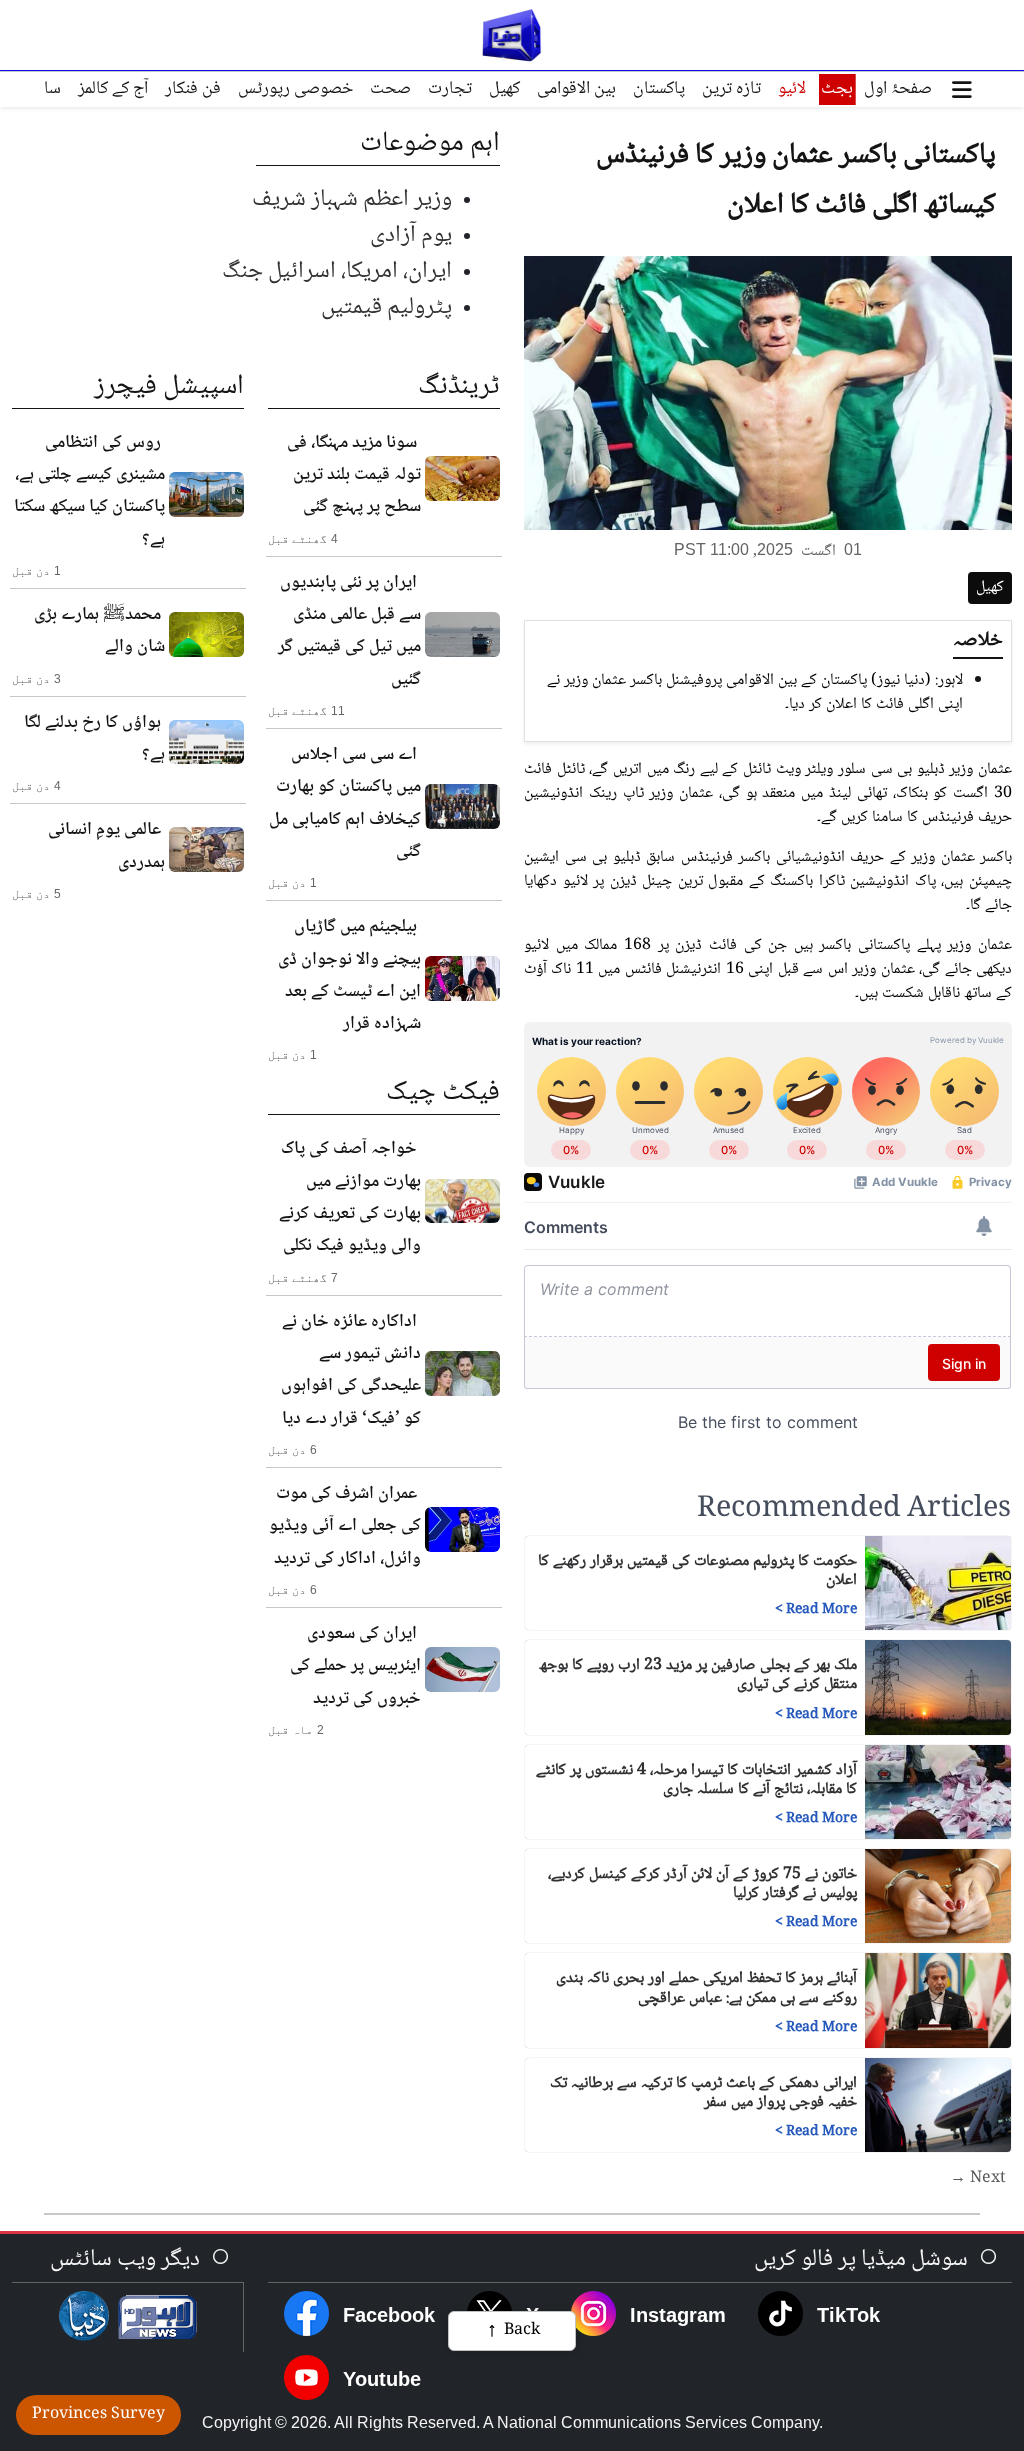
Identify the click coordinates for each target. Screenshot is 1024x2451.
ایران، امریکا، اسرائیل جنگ (337, 271)
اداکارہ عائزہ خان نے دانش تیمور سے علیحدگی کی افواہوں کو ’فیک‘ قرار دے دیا (351, 1370)
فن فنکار (193, 89)
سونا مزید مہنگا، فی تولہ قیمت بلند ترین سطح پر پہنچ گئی (354, 475)
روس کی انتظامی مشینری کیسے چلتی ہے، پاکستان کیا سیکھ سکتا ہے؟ (89, 491)
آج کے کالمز (113, 89)
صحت (390, 89)
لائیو (792, 89)
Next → (978, 2179)
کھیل (504, 89)
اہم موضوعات (430, 144)
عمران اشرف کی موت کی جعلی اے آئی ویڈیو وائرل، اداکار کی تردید (345, 1526)
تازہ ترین (731, 89)
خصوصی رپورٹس (295, 89)
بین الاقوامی (576, 89)
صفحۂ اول (898, 89)
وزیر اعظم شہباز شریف (352, 199)
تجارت (450, 89)
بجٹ (837, 89)
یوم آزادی (411, 235)
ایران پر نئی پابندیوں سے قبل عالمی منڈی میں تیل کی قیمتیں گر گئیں (349, 631)
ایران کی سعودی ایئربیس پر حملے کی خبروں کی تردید (355, 1666)
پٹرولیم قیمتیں (386, 307)
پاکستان (659, 89)
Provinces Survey (98, 2414)
